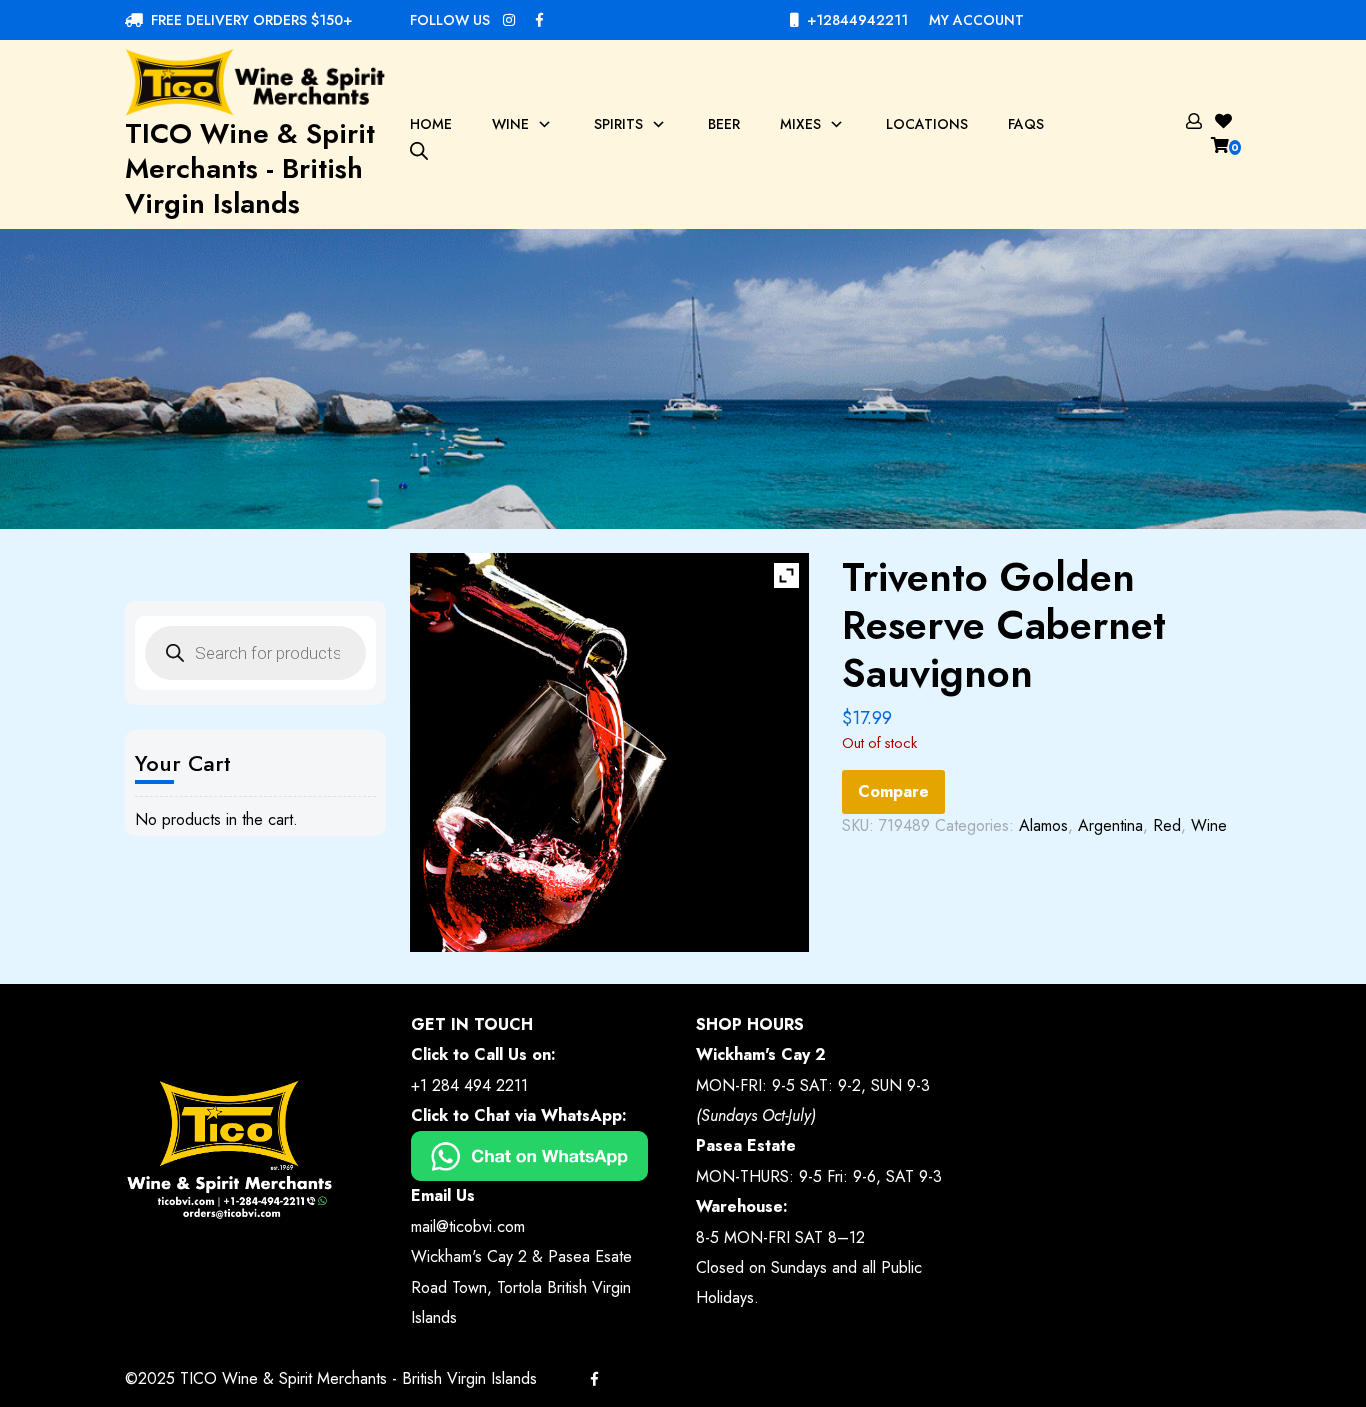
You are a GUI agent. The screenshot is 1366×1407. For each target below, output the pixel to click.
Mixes (800, 124)
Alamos (1043, 825)
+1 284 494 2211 (469, 1085)
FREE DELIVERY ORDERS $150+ (251, 20)
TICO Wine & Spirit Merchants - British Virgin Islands (250, 168)
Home (431, 124)
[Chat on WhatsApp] (529, 1154)
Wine (510, 124)
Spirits (618, 124)
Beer (724, 124)
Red (1167, 825)
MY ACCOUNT (976, 20)
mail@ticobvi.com (468, 1226)
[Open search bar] (419, 149)
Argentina (1110, 825)
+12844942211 (857, 20)
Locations (927, 124)
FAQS (1026, 124)
